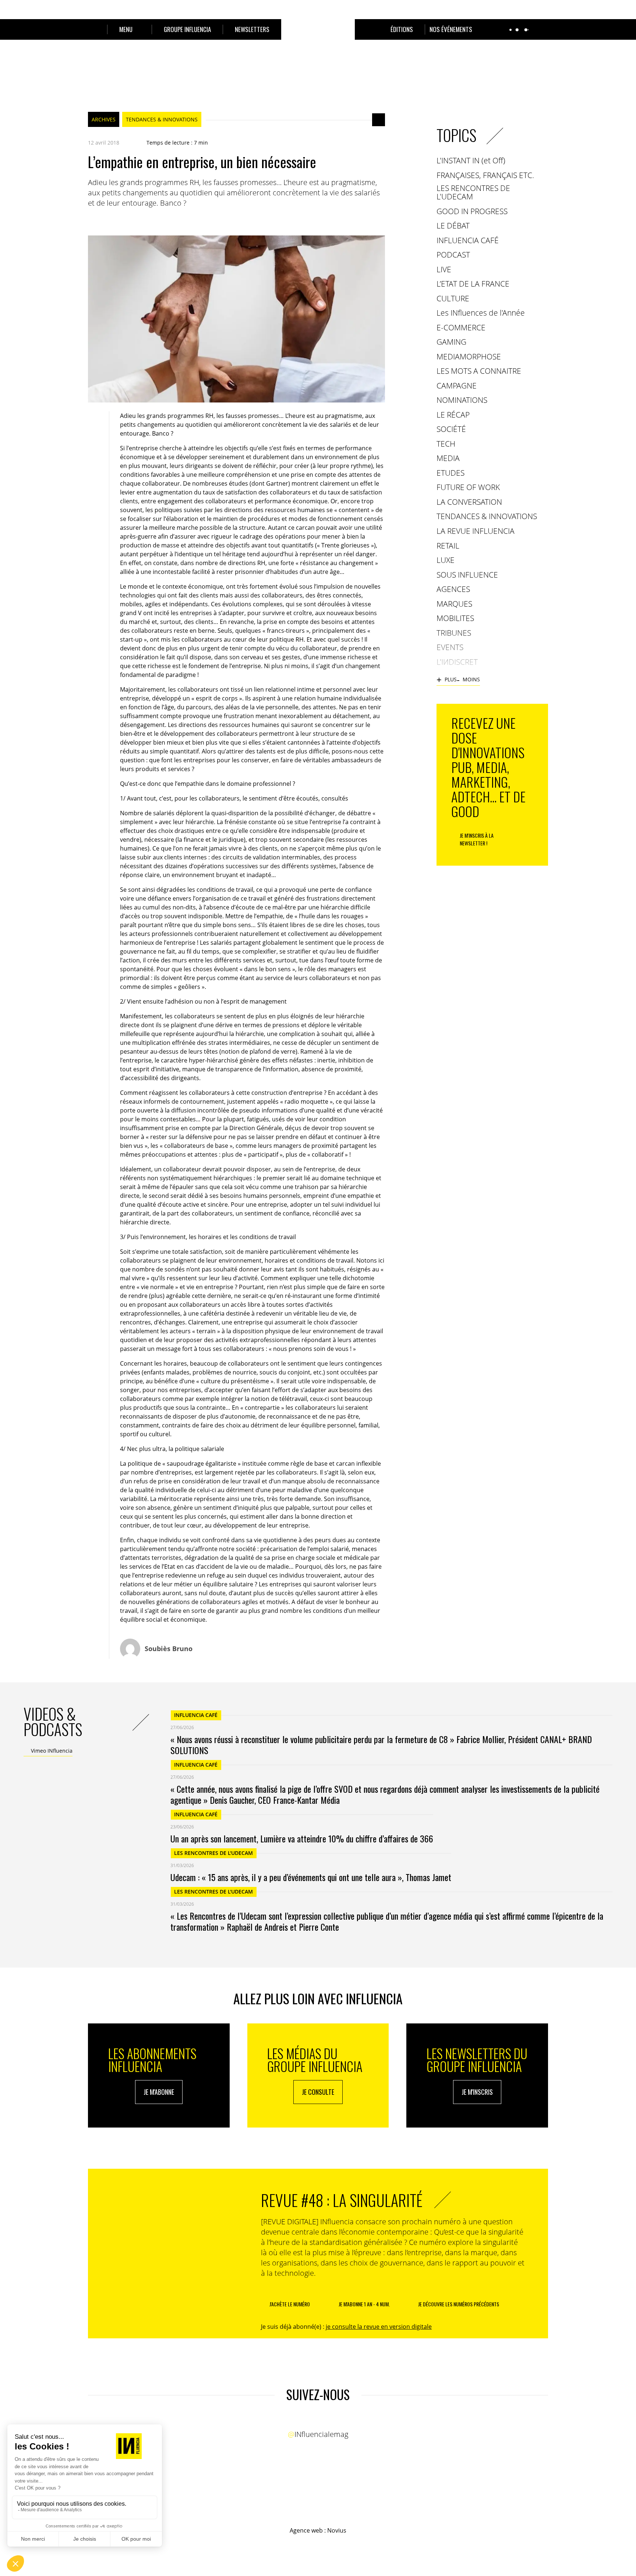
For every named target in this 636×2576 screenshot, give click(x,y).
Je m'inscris (477, 2092)
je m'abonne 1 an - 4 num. (364, 2304)
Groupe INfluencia (187, 29)
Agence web (306, 2530)
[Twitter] (106, 221)
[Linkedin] (121, 221)
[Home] (318, 38)
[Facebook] (92, 221)
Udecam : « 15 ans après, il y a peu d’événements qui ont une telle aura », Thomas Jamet (311, 1877)
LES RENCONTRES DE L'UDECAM (213, 1853)
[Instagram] (325, 2420)
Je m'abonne (159, 2092)
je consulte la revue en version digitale (379, 2327)
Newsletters (252, 29)
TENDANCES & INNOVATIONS (162, 119)
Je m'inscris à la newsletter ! (477, 839)
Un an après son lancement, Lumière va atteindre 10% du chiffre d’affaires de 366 (302, 1838)
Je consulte (318, 2092)
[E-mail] (136, 221)
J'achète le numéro (290, 2304)
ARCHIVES (104, 119)
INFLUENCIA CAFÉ (196, 1715)
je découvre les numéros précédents (459, 2304)
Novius (337, 2530)
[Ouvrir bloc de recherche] (92, 29)
